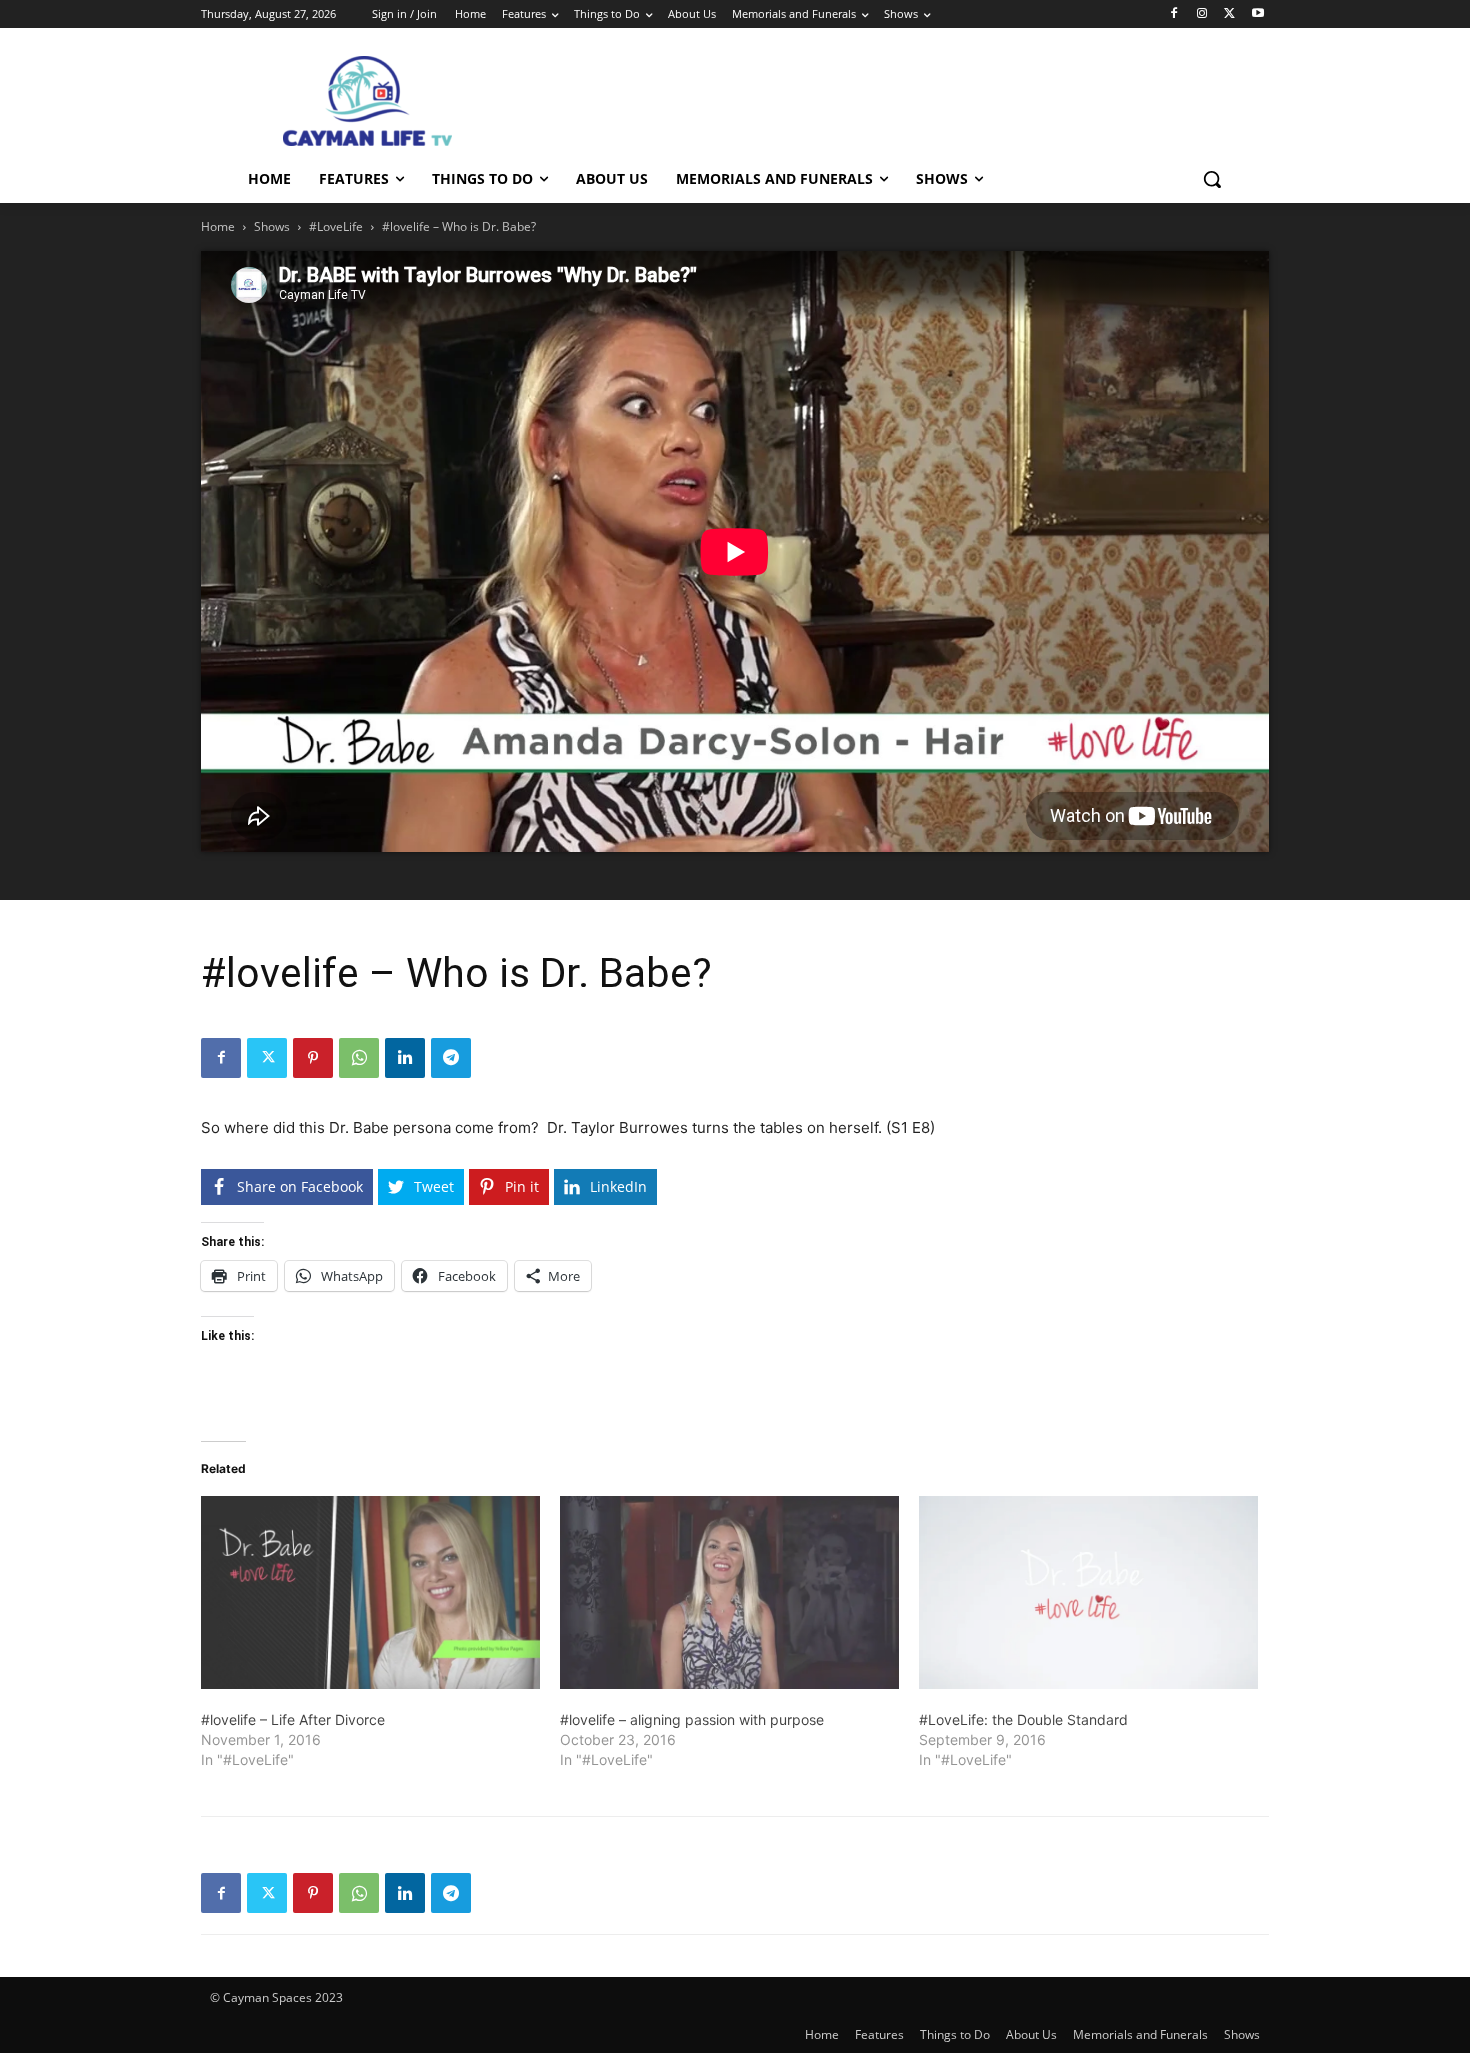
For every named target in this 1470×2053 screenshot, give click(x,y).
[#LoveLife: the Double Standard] (1088, 1593)
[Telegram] (451, 1058)
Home (218, 226)
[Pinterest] (313, 1058)
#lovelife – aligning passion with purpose (692, 1719)
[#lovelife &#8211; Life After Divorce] (370, 1593)
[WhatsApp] (359, 1058)
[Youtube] (1257, 14)
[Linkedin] (405, 1058)
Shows (272, 226)
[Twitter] (1229, 14)
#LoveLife (336, 226)
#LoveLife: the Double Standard (1023, 1719)
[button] (1212, 179)
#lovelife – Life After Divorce (293, 1719)
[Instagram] (1202, 14)
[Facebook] (1174, 14)
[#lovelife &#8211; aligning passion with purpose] (729, 1593)
